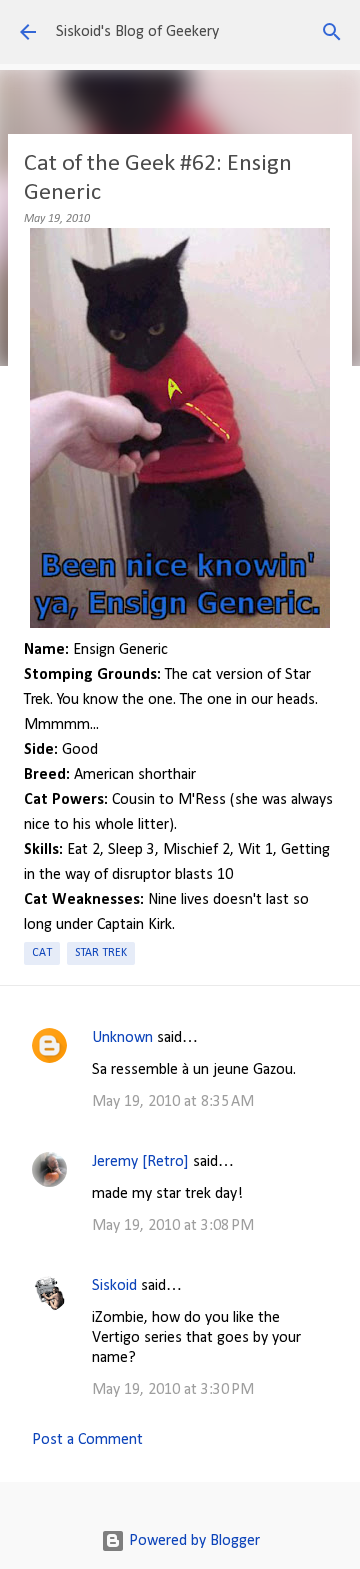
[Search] (332, 32)
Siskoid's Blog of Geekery (137, 32)
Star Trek (101, 953)
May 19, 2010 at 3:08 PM (173, 1226)
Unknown (122, 1038)
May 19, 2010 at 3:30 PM (173, 1390)
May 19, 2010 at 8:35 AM (173, 1102)
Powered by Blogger (192, 1541)
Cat (42, 953)
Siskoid (114, 1286)
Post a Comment (87, 1440)
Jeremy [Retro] (140, 1162)
